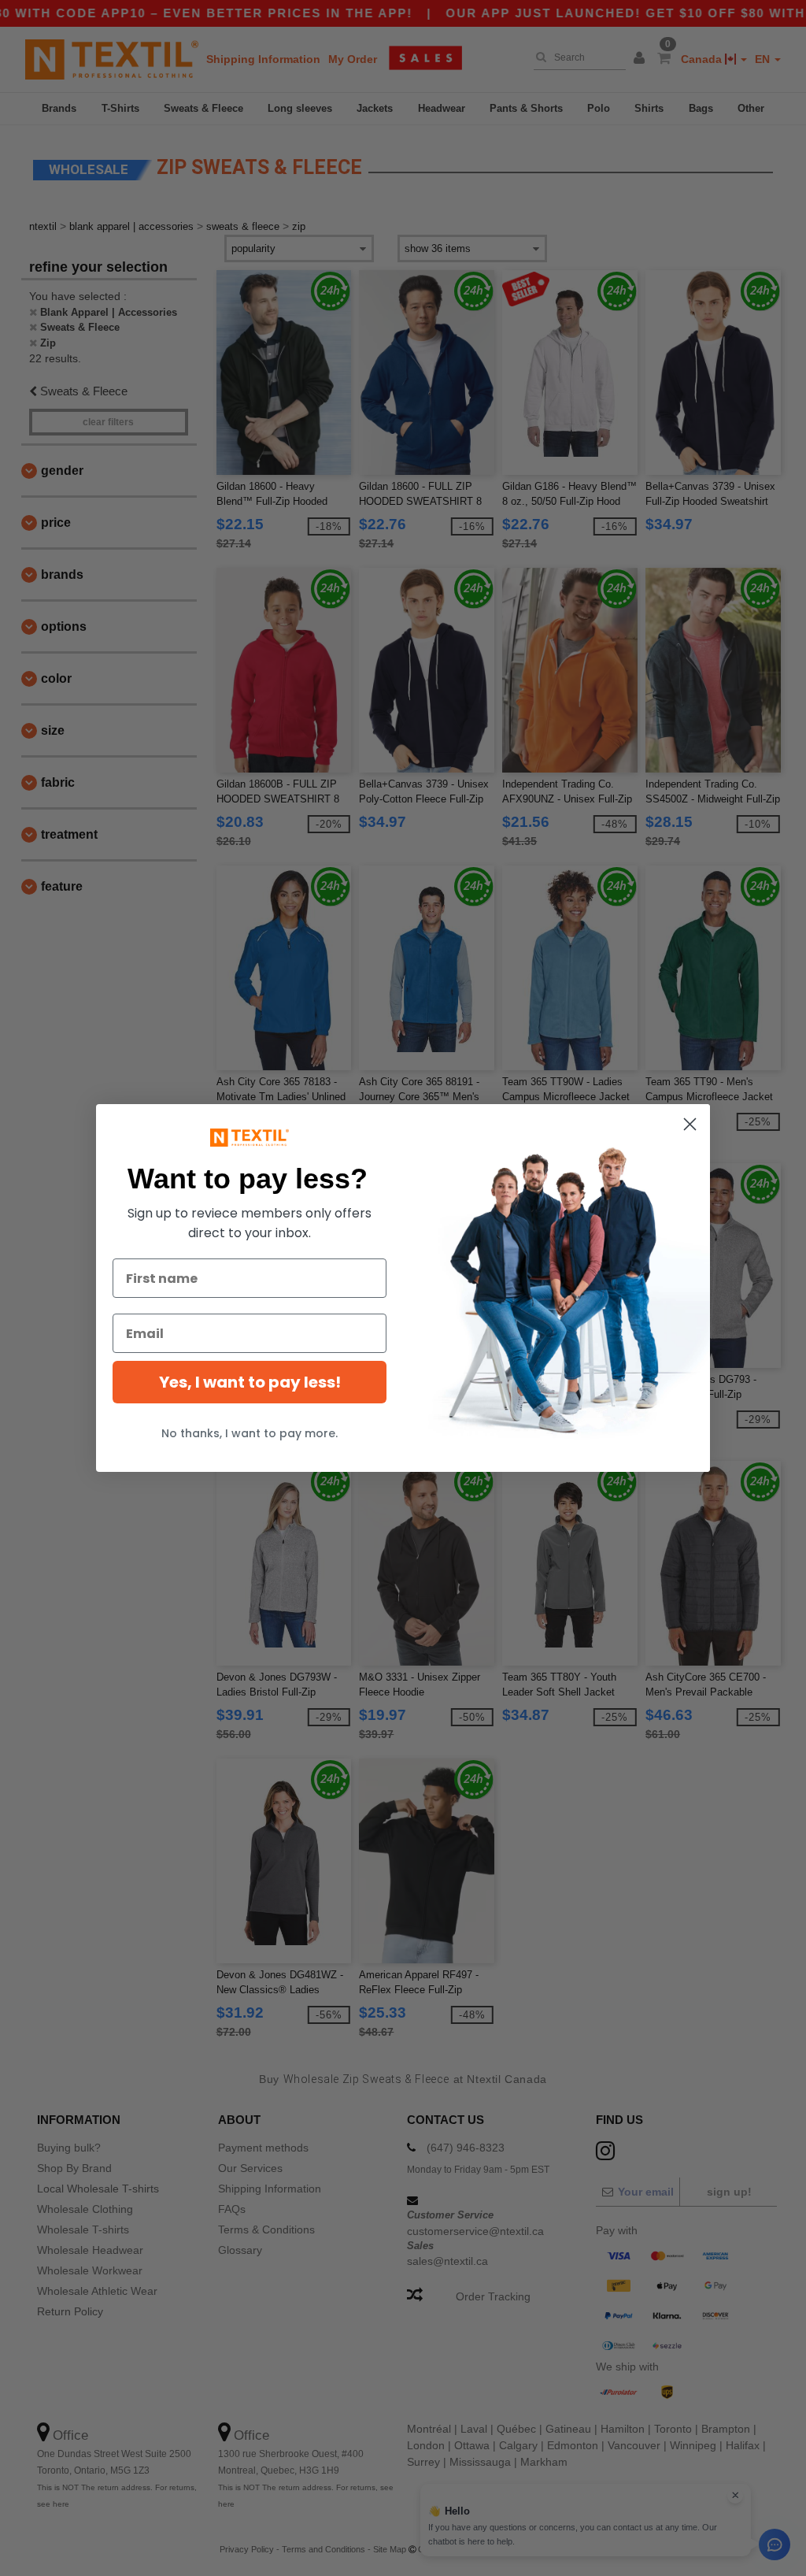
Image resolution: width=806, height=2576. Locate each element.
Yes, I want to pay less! (250, 1382)
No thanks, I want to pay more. (250, 1433)
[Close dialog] (690, 1124)
